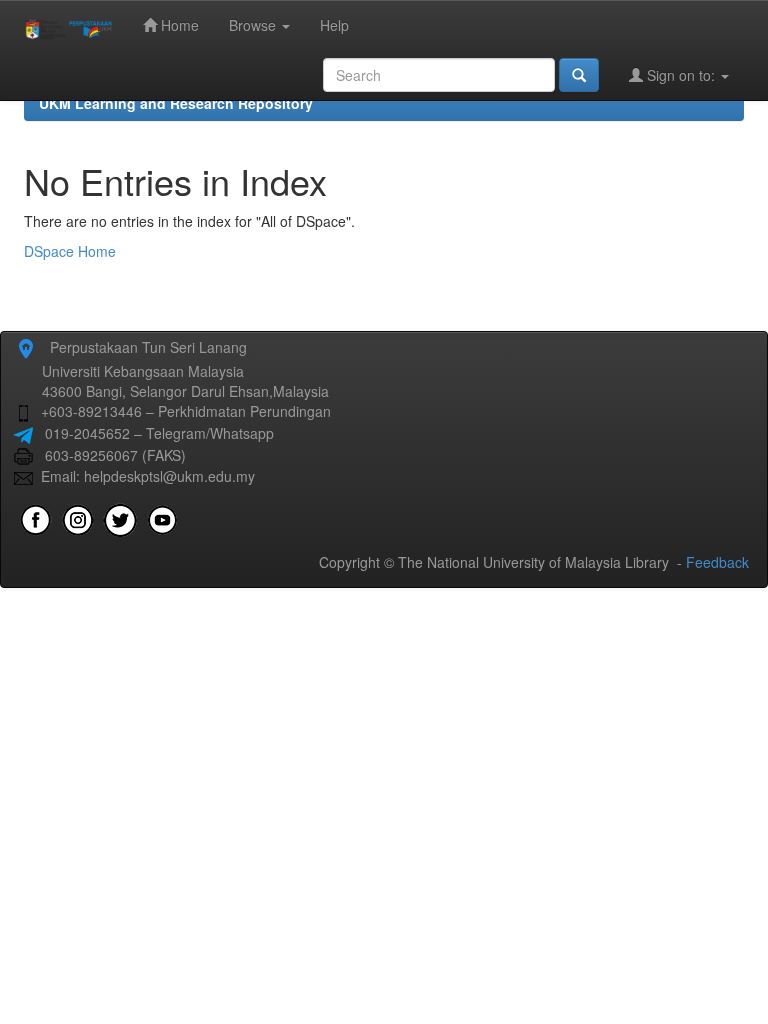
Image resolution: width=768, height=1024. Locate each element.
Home (178, 25)
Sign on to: (681, 75)
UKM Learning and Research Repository (176, 103)
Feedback (717, 562)
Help (334, 25)
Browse (254, 25)
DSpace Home (70, 251)
